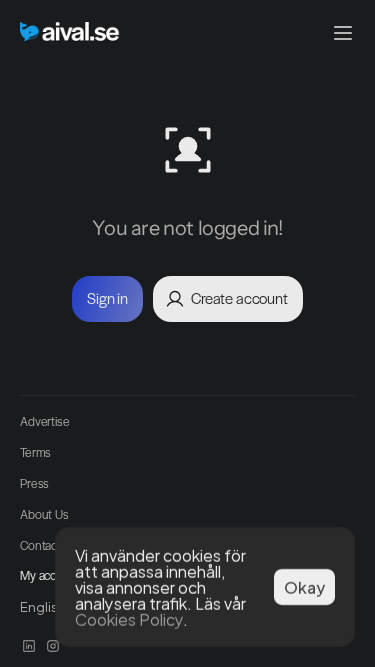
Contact (40, 545)
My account (50, 575)
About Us (44, 514)
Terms (35, 452)
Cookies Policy (129, 618)
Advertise (45, 421)
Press (34, 483)
